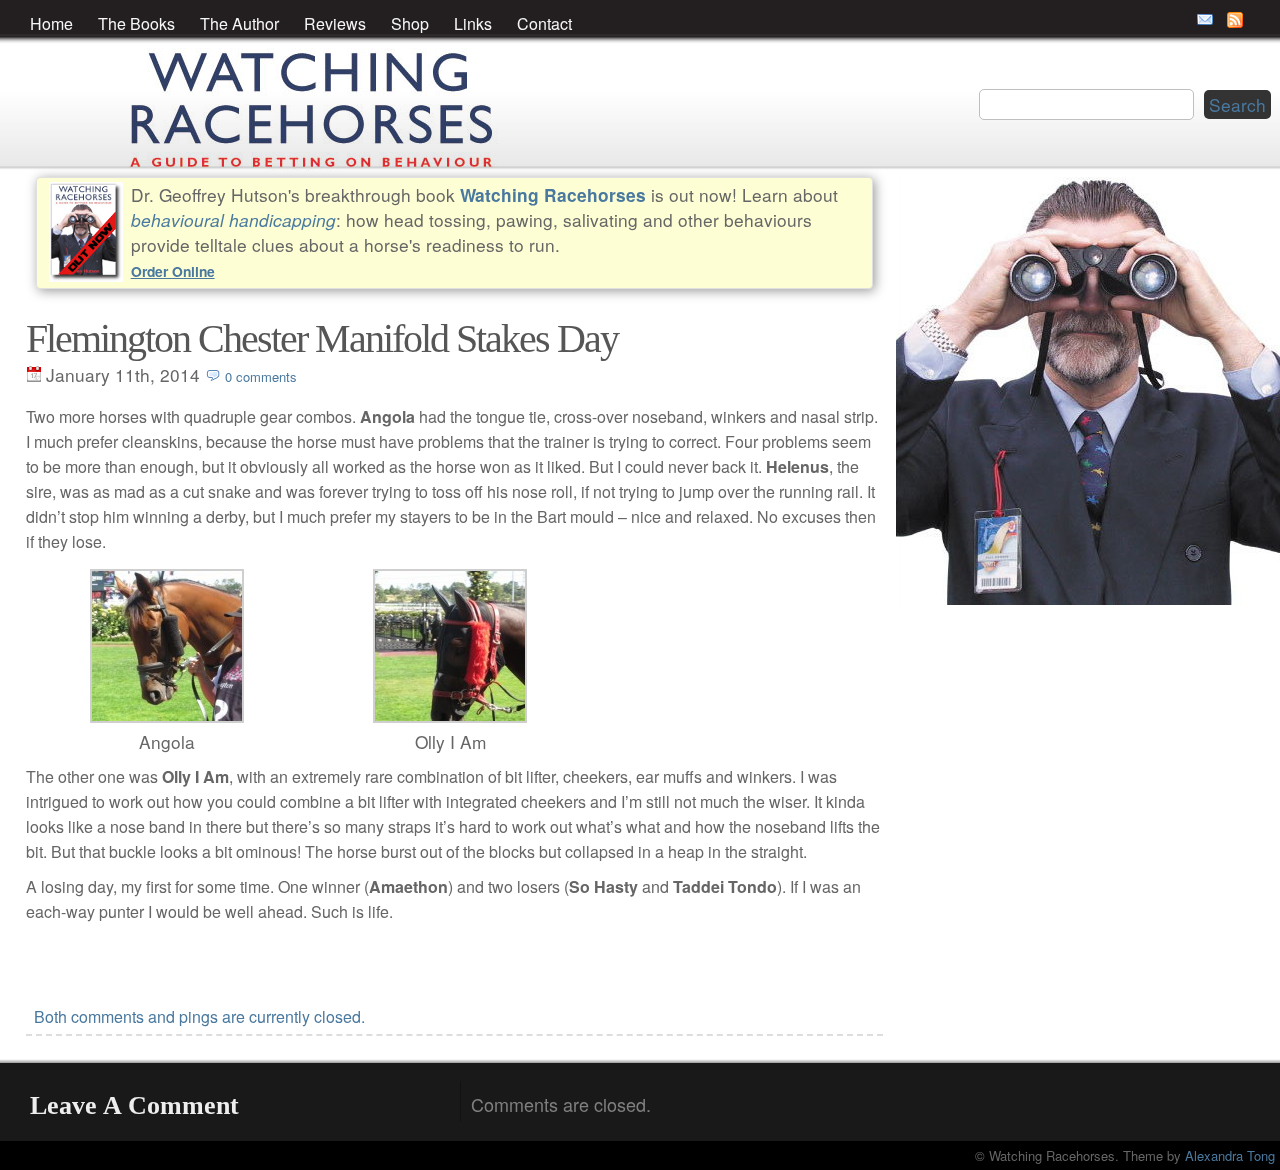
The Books (136, 23)
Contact (544, 23)
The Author (239, 23)
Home (51, 23)
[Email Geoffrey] (1205, 20)
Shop (410, 23)
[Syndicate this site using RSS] (1235, 20)
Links (473, 23)
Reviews (335, 23)
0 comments (261, 376)
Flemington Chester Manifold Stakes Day (322, 338)
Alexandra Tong (1230, 1155)
